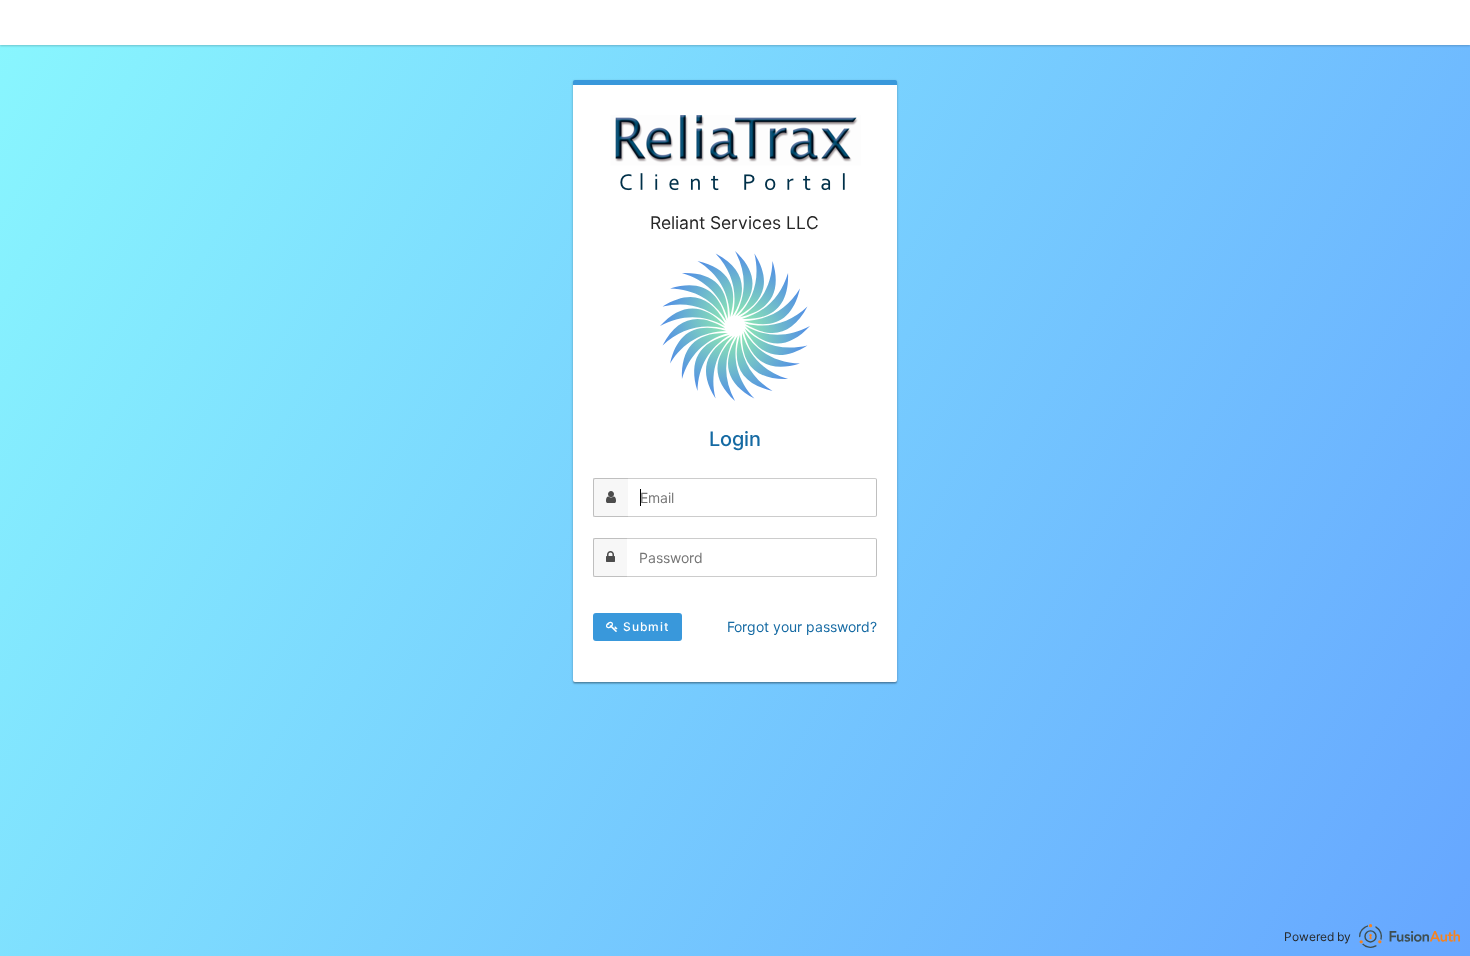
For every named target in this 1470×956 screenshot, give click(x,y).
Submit (644, 626)
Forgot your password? (802, 626)
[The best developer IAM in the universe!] (1409, 936)
